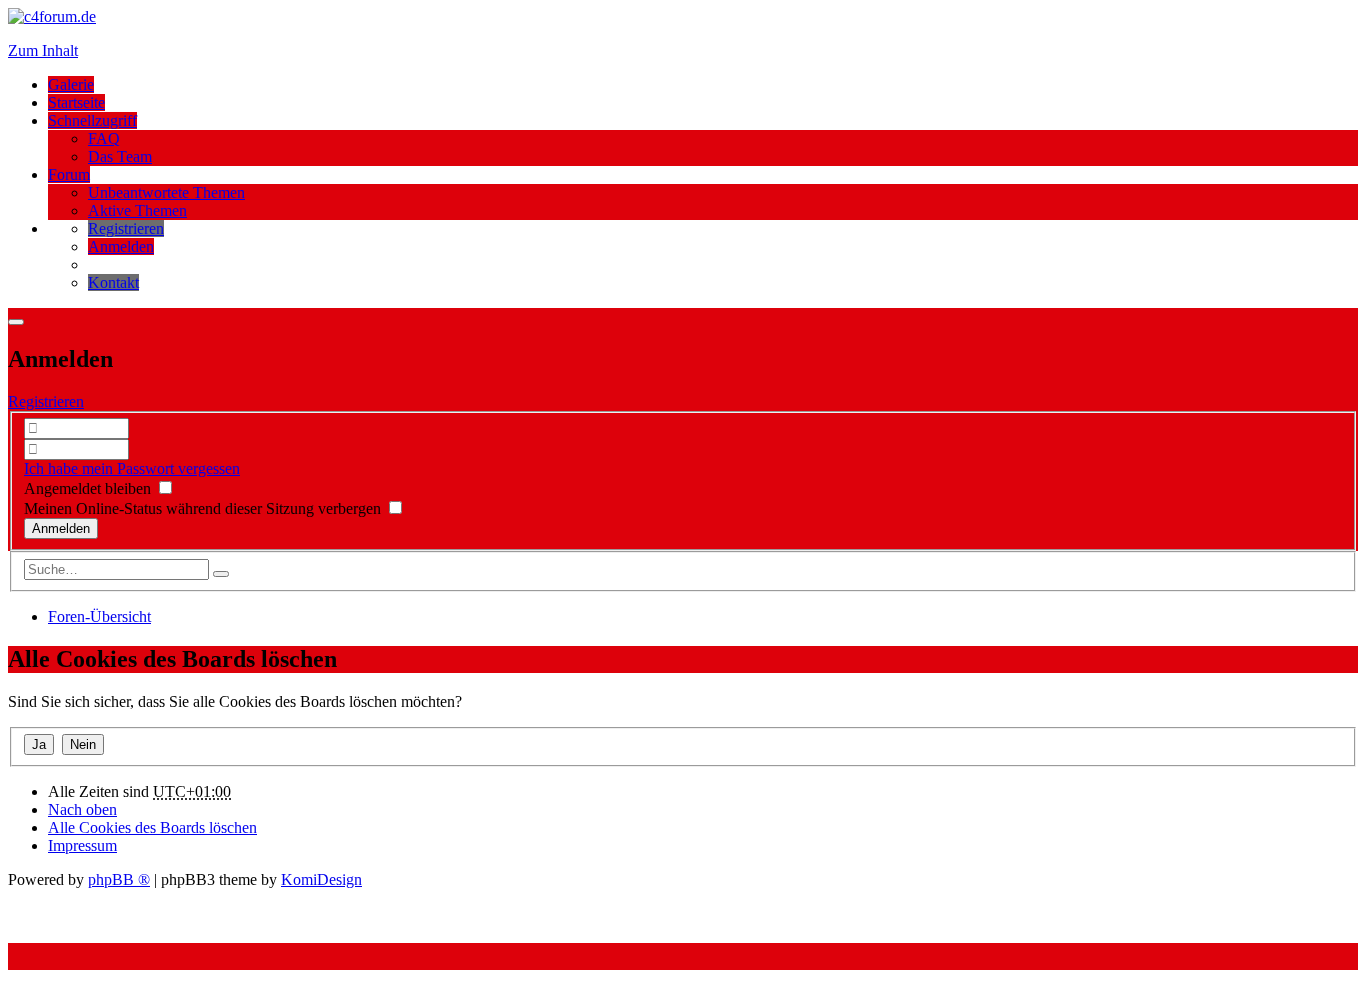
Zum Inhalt (43, 50)
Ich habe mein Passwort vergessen (132, 468)
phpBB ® (119, 879)
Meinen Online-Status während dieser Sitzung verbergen (204, 508)
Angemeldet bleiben (89, 488)
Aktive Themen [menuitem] (137, 210)
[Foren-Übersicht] (52, 16)
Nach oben (82, 809)
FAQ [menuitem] (104, 138)
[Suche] (221, 574)
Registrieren (46, 401)
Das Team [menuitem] (120, 156)
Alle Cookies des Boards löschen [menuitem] (152, 827)
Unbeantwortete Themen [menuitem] (166, 192)
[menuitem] (126, 228)
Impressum (82, 845)
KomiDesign (321, 879)
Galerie (71, 84)
